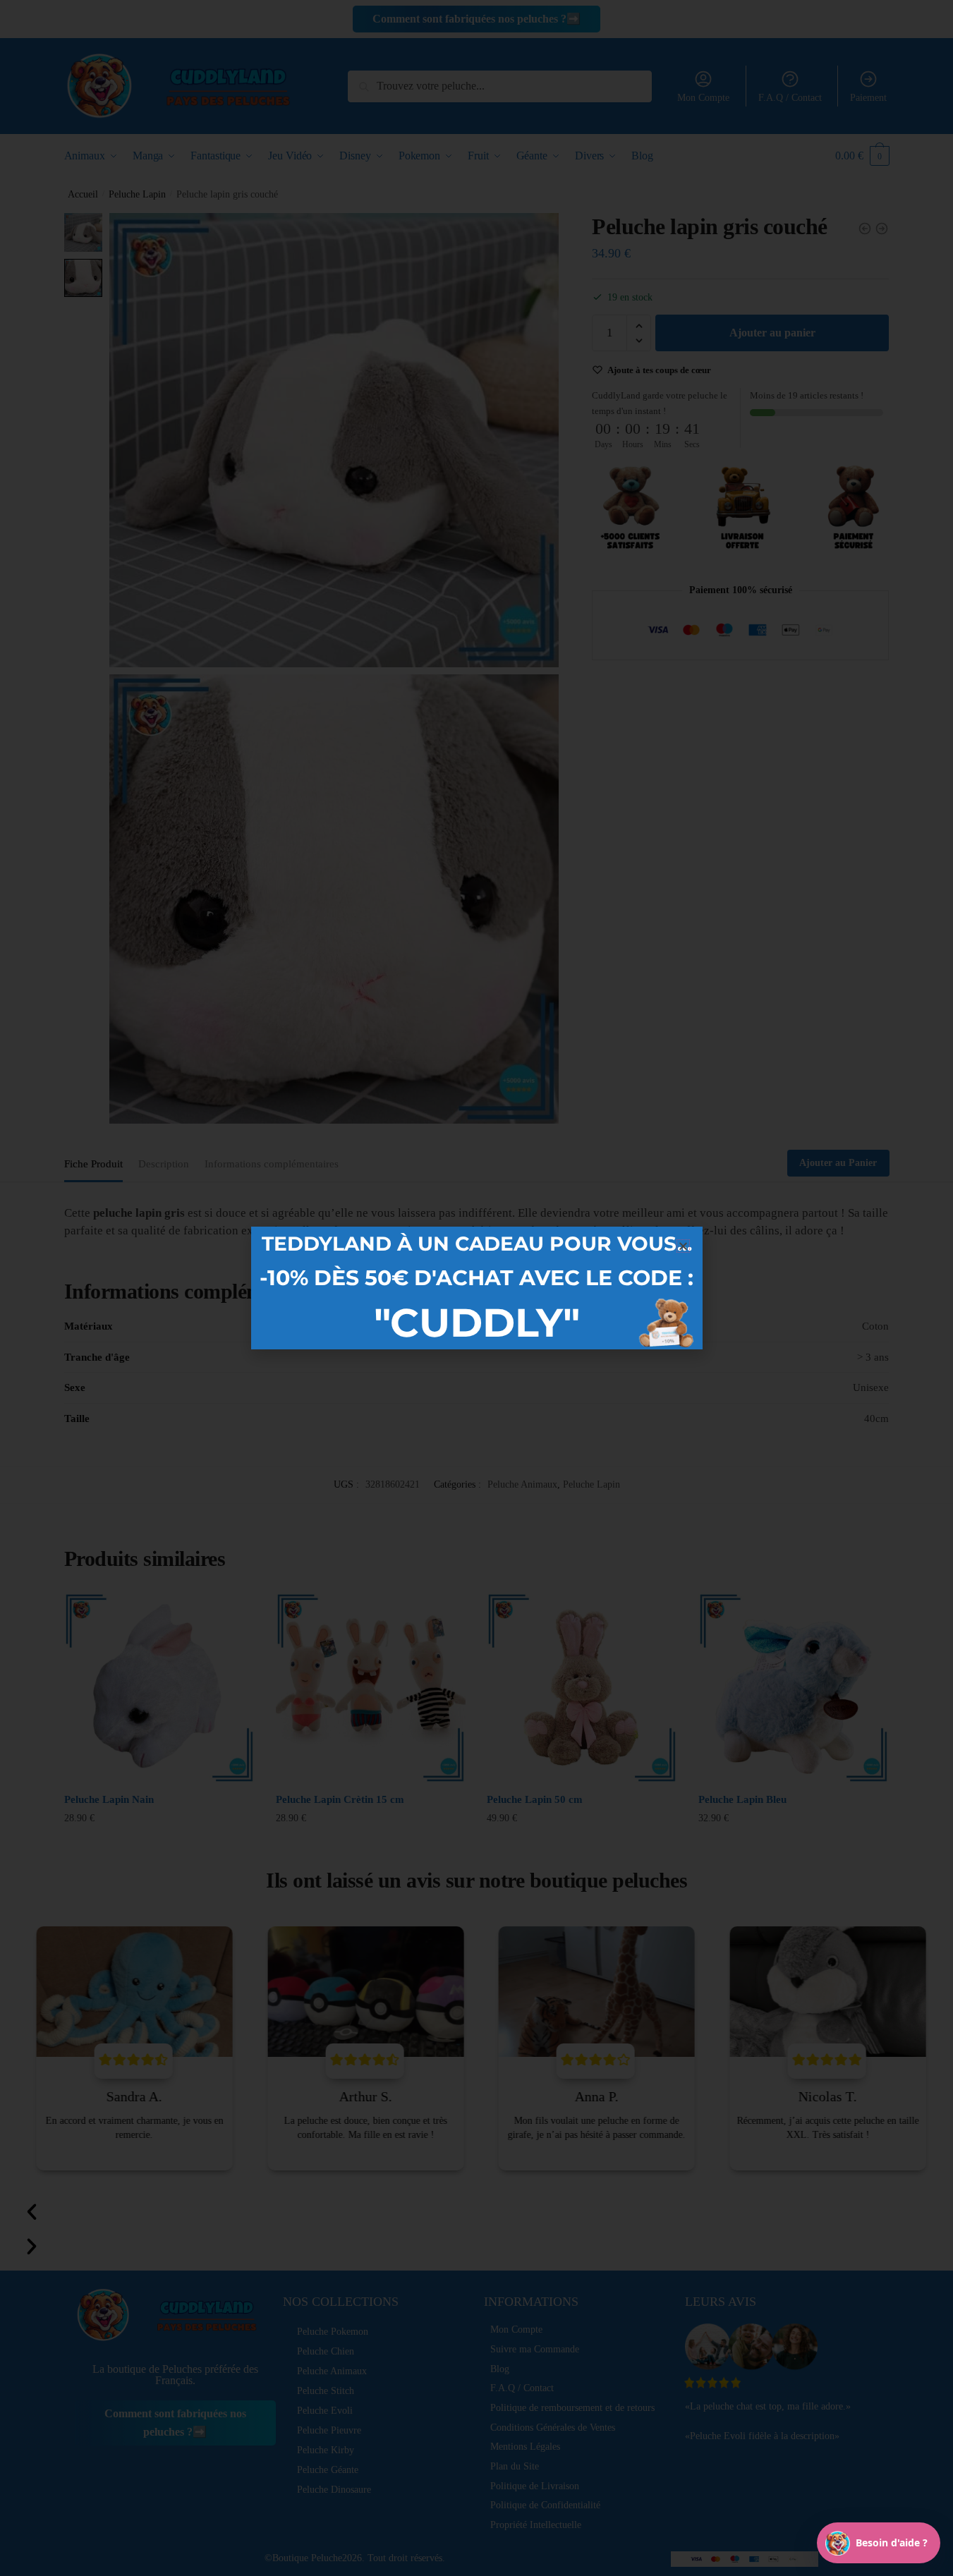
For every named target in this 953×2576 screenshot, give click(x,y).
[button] (683, 1246)
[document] (476, 1288)
